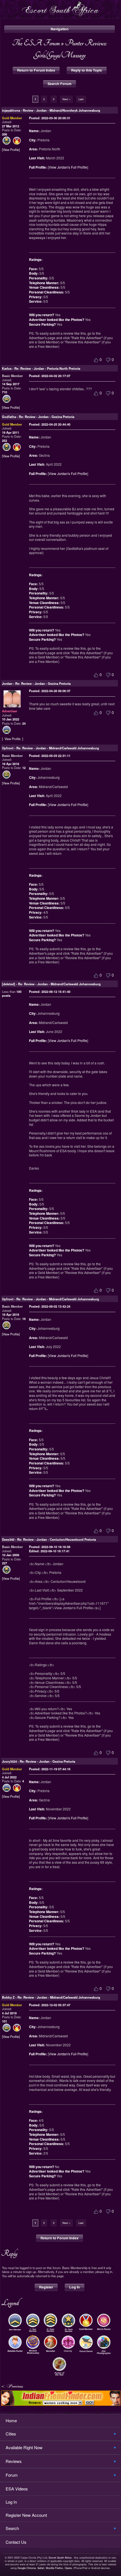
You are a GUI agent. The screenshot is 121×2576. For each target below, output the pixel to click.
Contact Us (16, 2542)
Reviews (14, 2461)
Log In (75, 2287)
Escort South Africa (60, 2557)
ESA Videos (17, 2489)
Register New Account (26, 2515)
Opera (68, 2568)
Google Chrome (27, 2568)
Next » (66, 99)
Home (11, 2420)
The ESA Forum (36, 43)
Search (12, 2528)
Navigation (60, 29)
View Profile (11, 150)
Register (46, 2287)
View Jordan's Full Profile (68, 167)
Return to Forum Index (36, 70)
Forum (12, 2475)
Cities (11, 2434)
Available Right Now (24, 2447)
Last (81, 99)
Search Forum (60, 84)
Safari (41, 2568)
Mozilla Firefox (54, 2568)
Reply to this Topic (87, 70)
